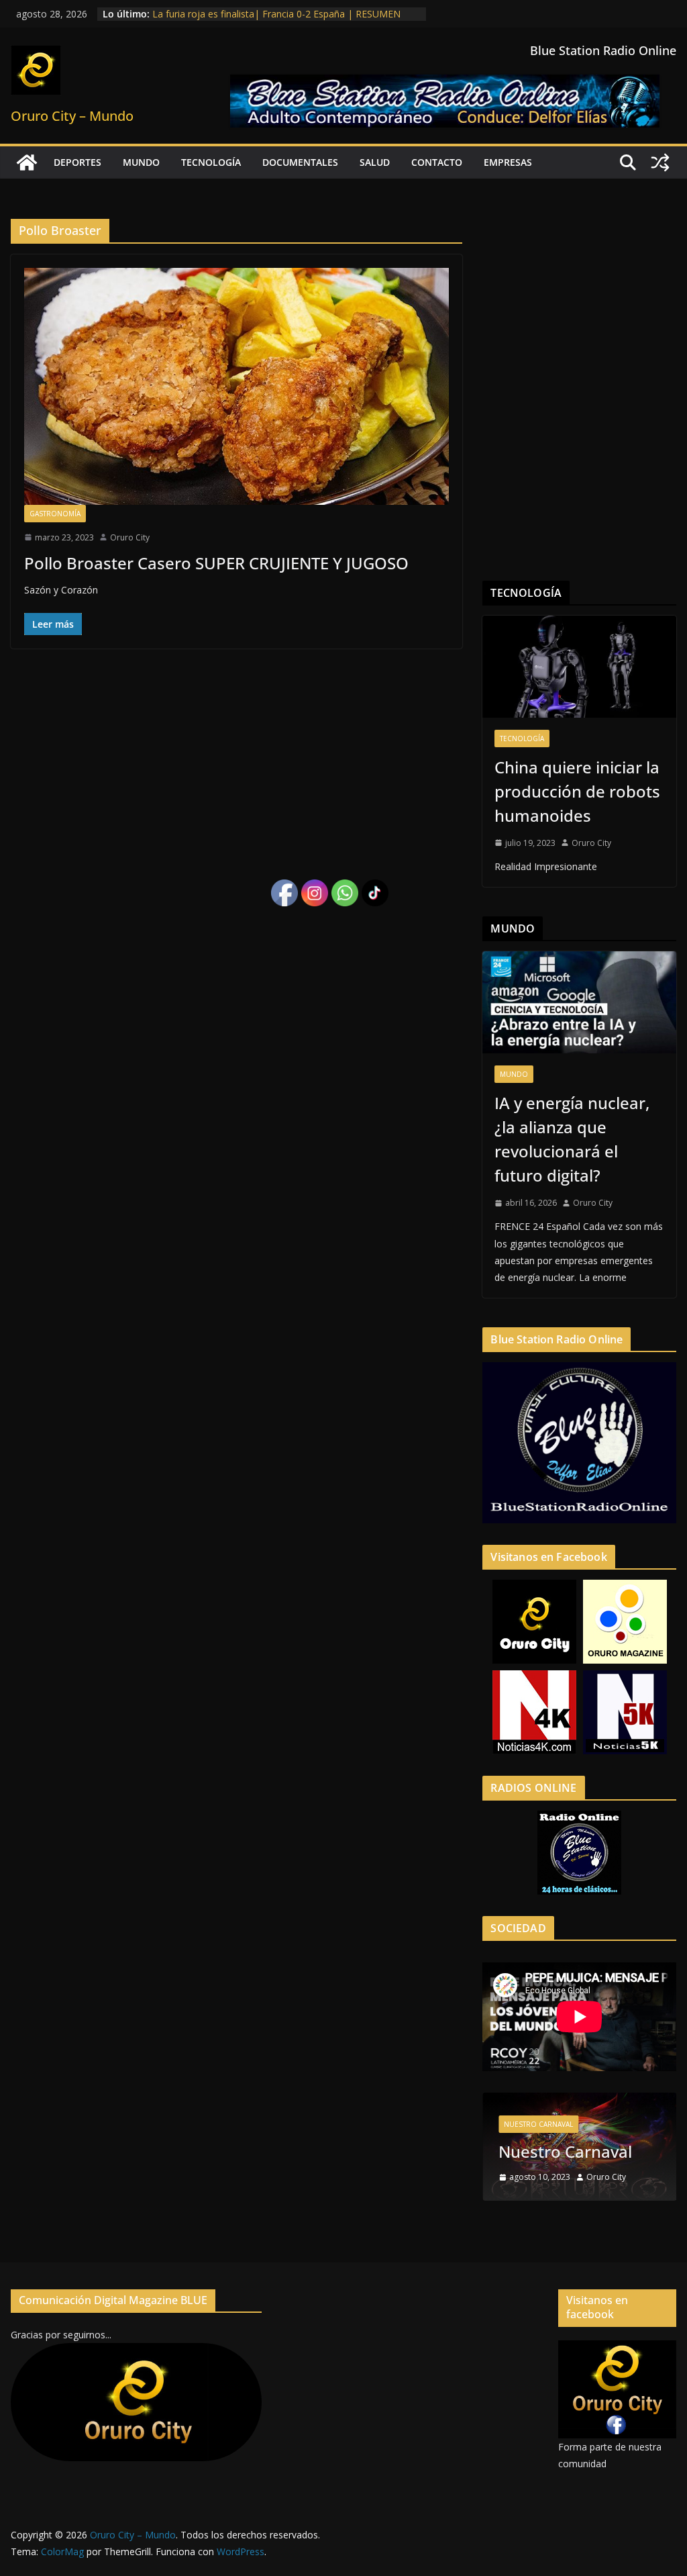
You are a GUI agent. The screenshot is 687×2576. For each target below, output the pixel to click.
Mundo (141, 162)
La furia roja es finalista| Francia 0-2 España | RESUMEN (276, 14)
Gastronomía (55, 514)
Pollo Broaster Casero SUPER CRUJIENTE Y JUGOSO (216, 563)
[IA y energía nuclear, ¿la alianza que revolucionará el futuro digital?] (579, 1002)
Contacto (437, 162)
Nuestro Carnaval (538, 2124)
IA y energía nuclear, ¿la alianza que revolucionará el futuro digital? (572, 1139)
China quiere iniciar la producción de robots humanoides (577, 791)
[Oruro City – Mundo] (27, 162)
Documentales (300, 162)
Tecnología (211, 162)
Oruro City (130, 537)
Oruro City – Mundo (72, 116)
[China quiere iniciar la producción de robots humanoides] (579, 667)
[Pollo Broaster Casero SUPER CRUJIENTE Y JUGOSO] (236, 386)
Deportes (77, 162)
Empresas (508, 162)
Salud (375, 162)
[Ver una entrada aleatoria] (660, 162)
